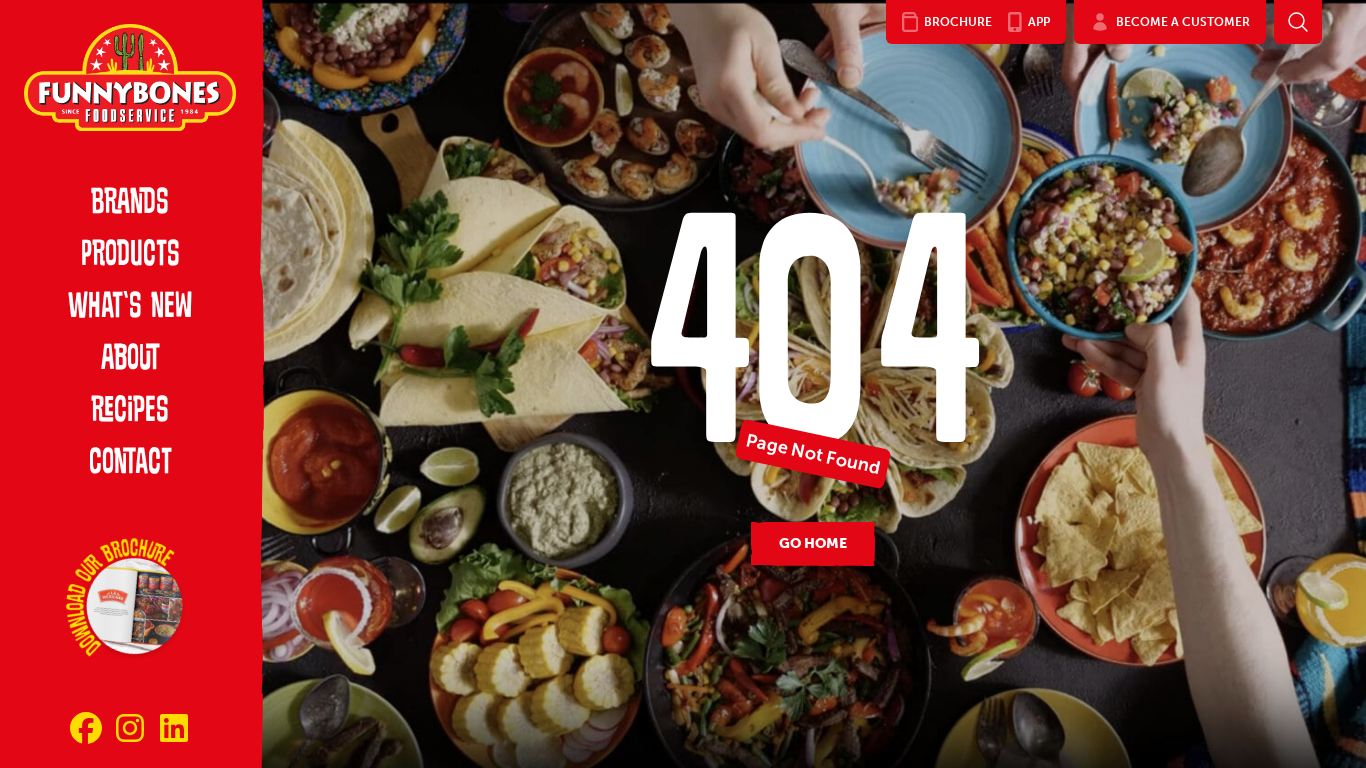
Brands (130, 204)
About (130, 360)
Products (130, 256)
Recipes (130, 412)
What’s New (130, 308)
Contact (130, 464)
